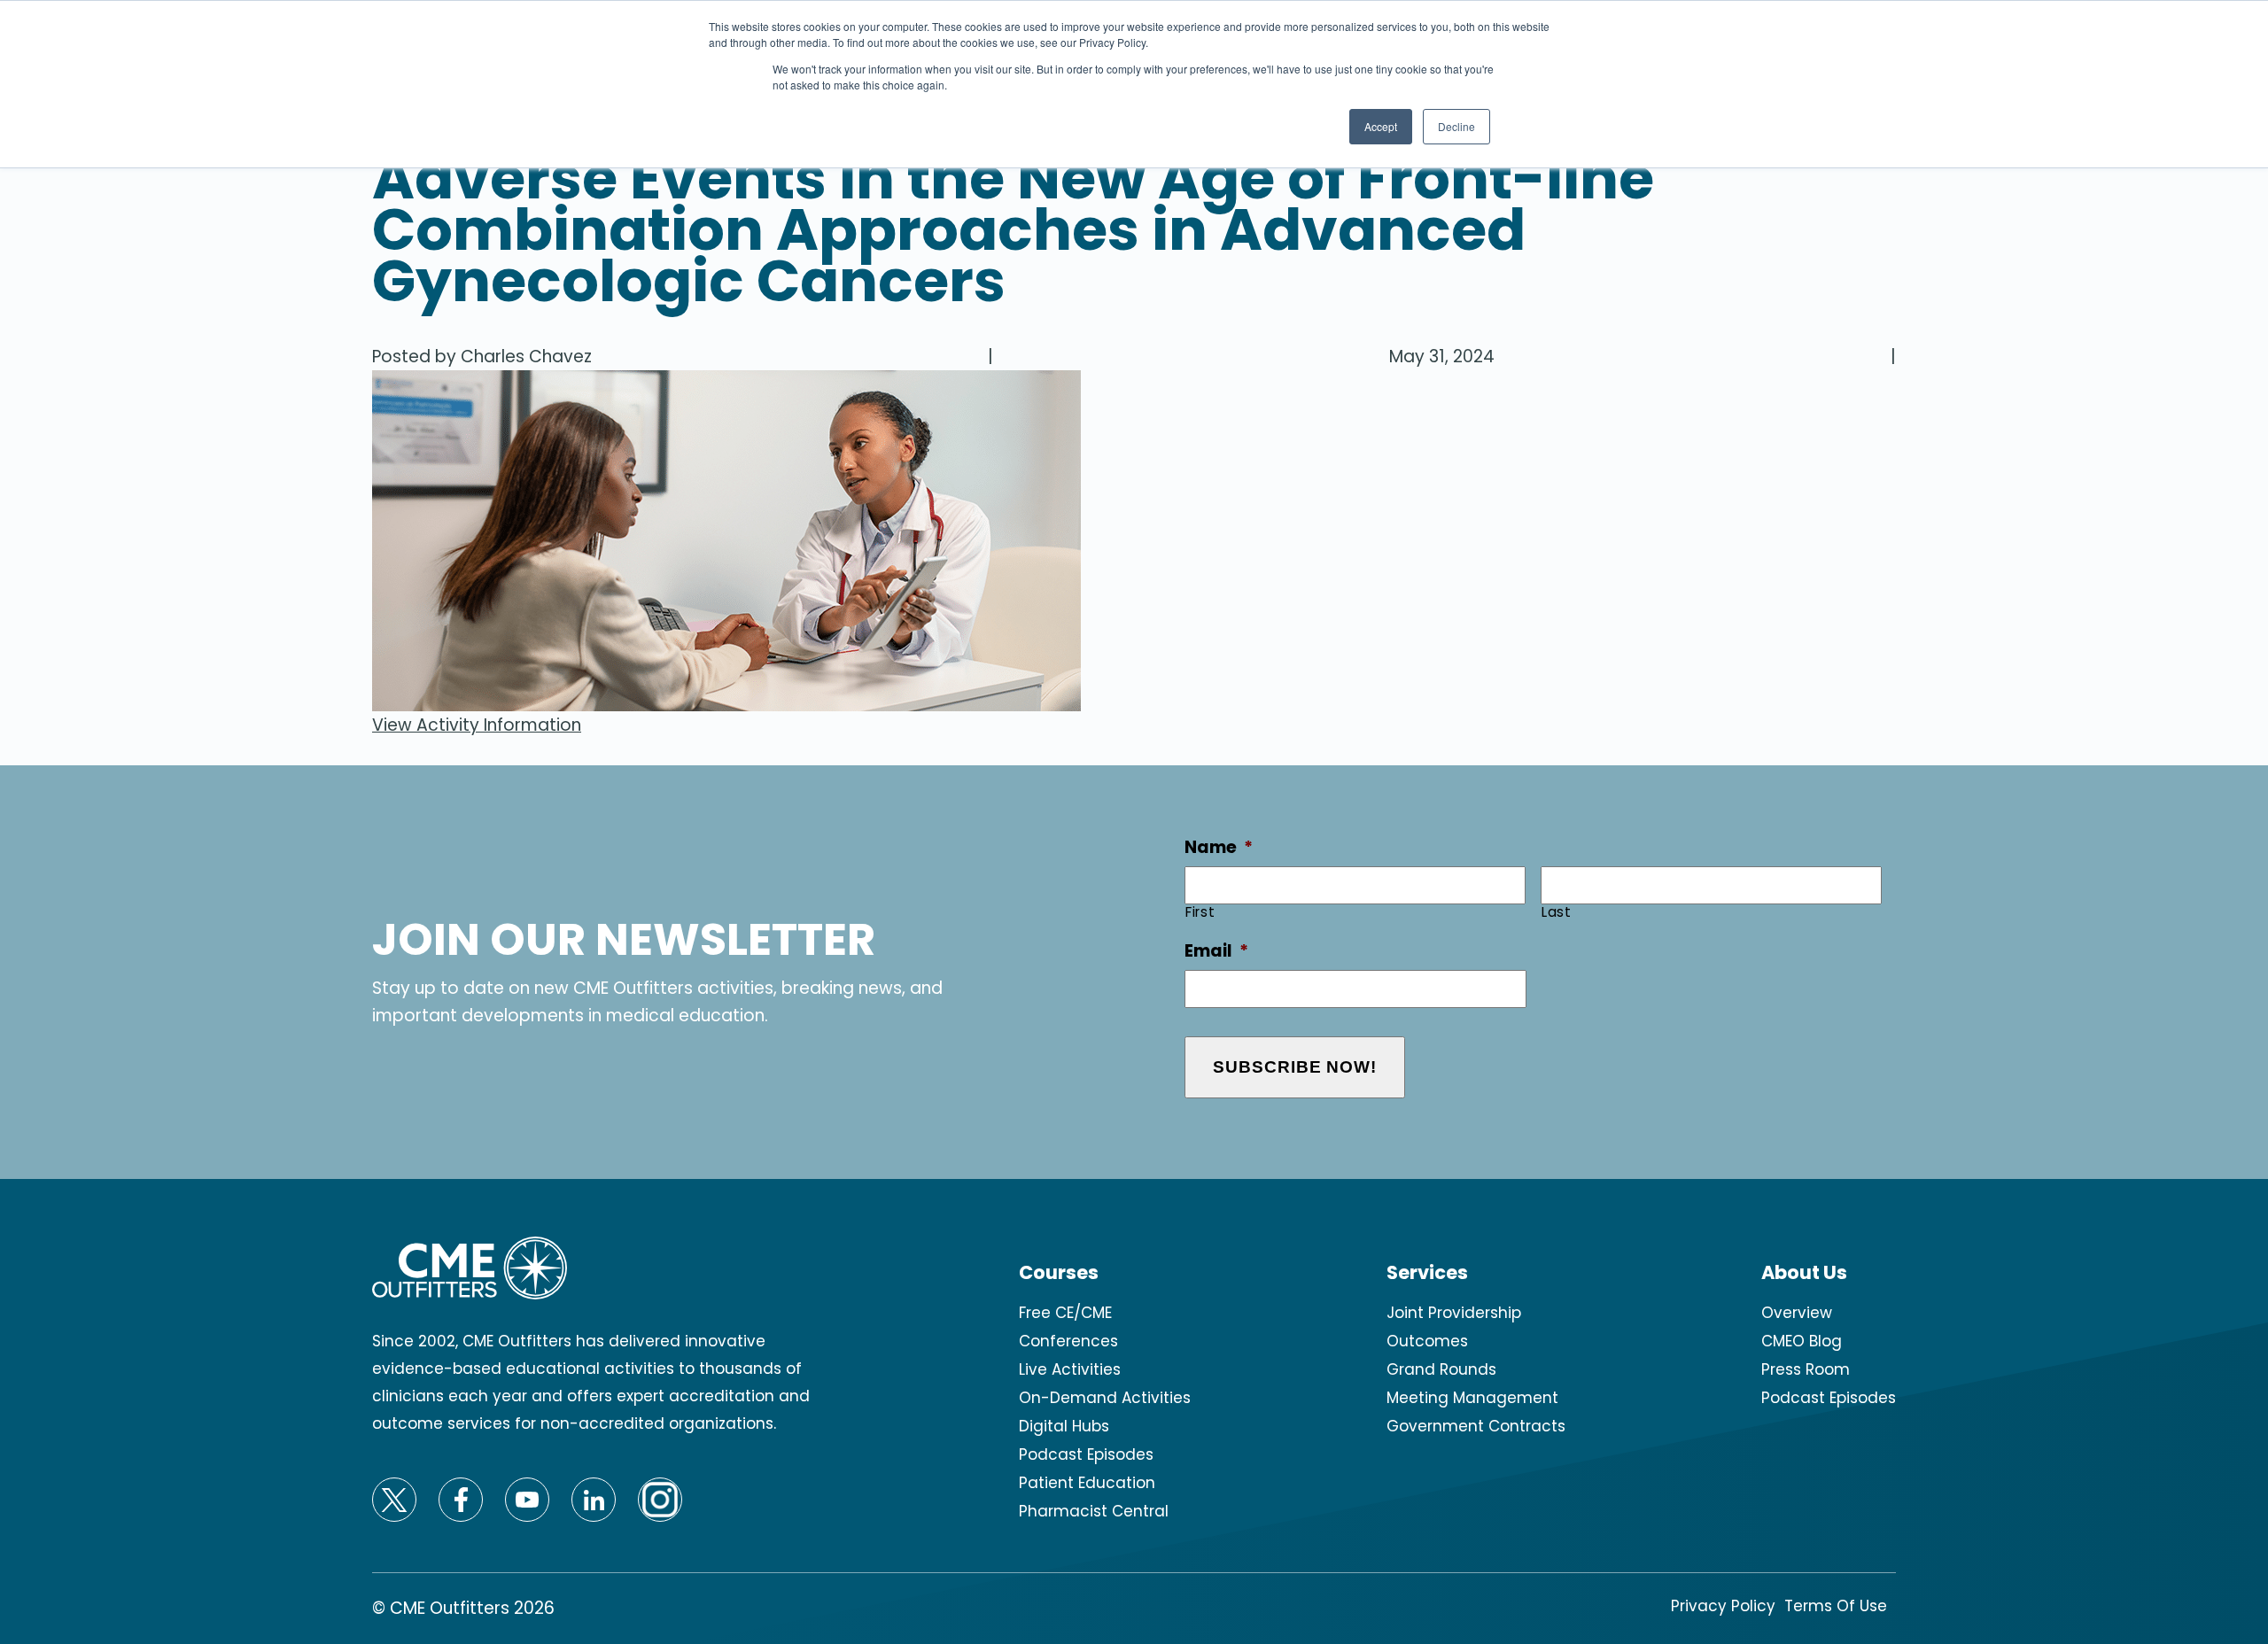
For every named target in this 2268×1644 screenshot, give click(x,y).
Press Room (1806, 1369)
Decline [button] (1456, 126)
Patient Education (1087, 1483)
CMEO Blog (1802, 1341)
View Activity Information (477, 725)
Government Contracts (1476, 1426)
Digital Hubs (1064, 1426)
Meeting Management (1472, 1398)
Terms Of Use (1836, 1606)
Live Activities (1070, 1369)
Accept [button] (1381, 126)
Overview (1797, 1313)
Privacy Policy (1723, 1606)
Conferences (1068, 1341)
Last (1557, 912)
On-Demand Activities (1105, 1398)
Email (1216, 952)
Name (1219, 848)
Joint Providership (1454, 1313)
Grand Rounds (1441, 1369)
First (1200, 912)
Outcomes (1427, 1341)
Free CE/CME (1065, 1313)
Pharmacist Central (1094, 1511)
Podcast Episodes (1086, 1454)
